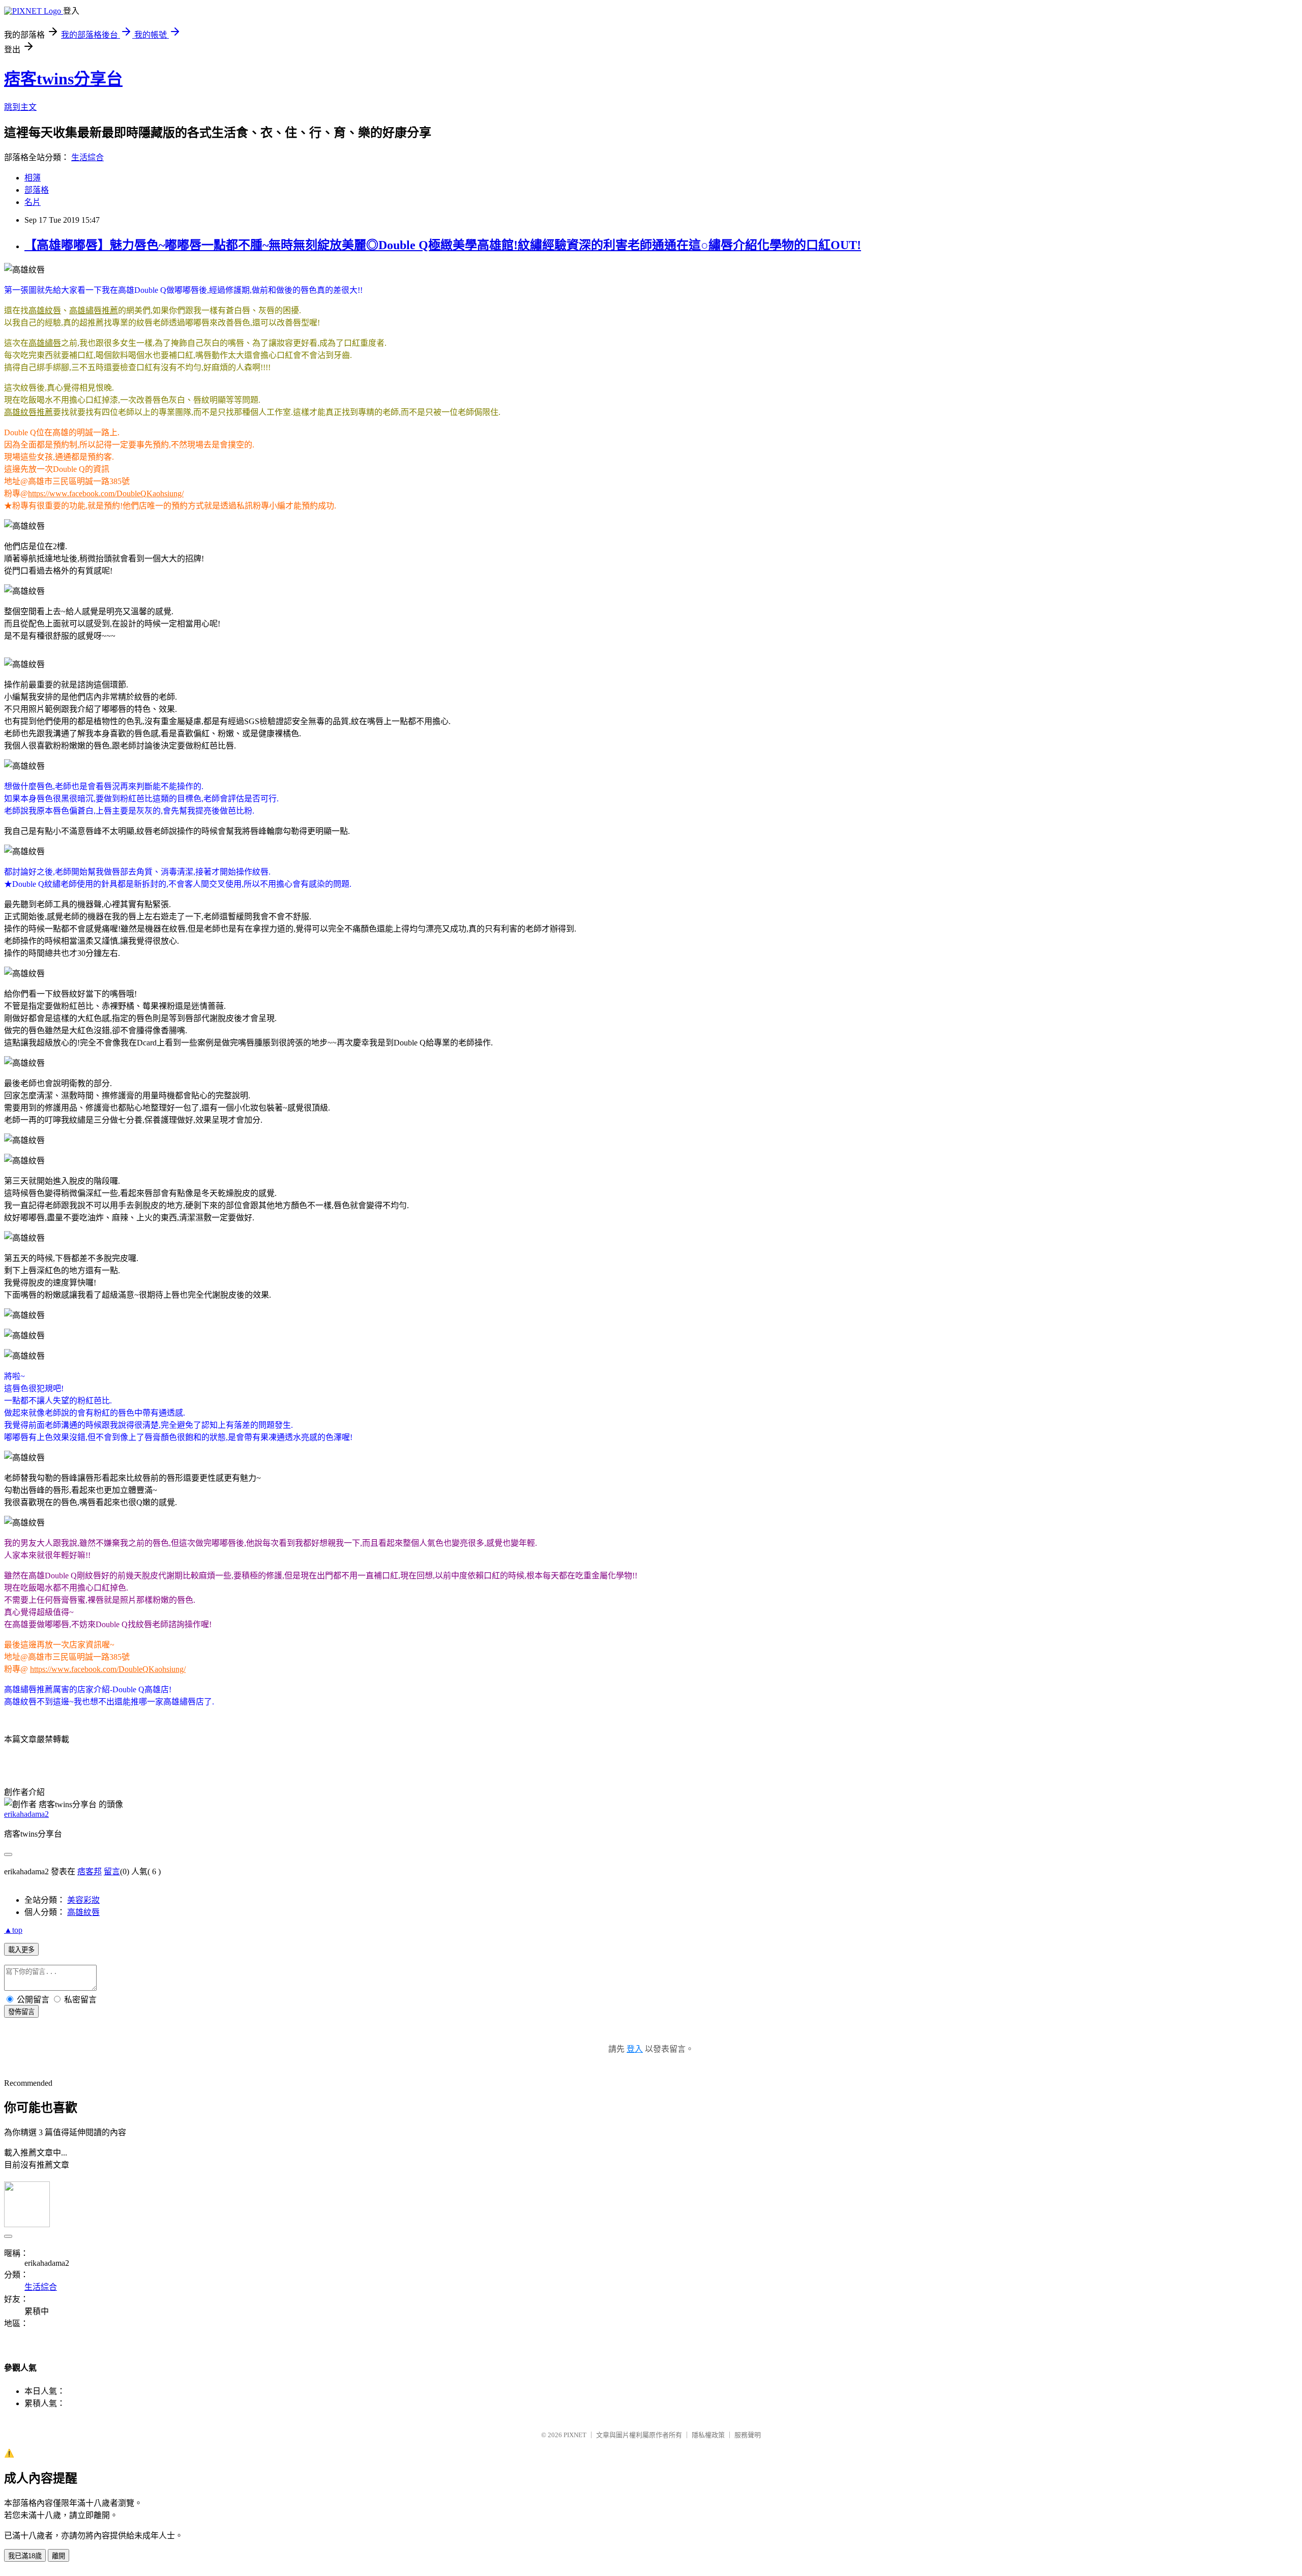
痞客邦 (90, 1871)
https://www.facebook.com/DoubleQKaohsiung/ (106, 493)
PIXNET (575, 2435)
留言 (112, 1871)
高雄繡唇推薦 (94, 310)
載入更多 (21, 1950)
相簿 (33, 178)
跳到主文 (20, 107)
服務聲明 (748, 2435)
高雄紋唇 (45, 310)
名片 (33, 202)
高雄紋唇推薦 (28, 412)
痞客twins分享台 (63, 79)
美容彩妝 (83, 1900)
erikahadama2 (26, 1814)
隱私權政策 (708, 2435)
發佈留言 (21, 2012)
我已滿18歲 (25, 2556)
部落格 (37, 190)
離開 (58, 2556)
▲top (13, 1930)
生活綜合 (87, 157)
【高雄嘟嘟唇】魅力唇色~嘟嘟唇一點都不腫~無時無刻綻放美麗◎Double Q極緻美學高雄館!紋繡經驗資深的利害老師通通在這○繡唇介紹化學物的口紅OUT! (443, 245)
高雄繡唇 (45, 343)
